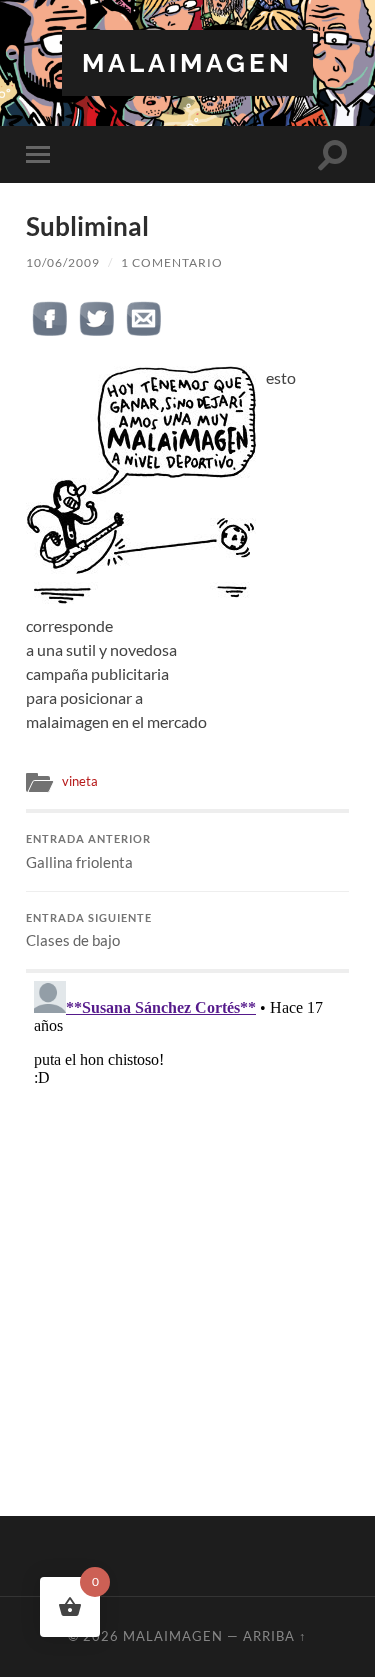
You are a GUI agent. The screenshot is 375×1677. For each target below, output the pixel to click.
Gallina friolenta (88, 852)
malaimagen (187, 62)
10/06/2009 (63, 262)
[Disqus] (187, 1223)
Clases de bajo (89, 931)
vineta (80, 781)
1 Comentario (172, 262)
